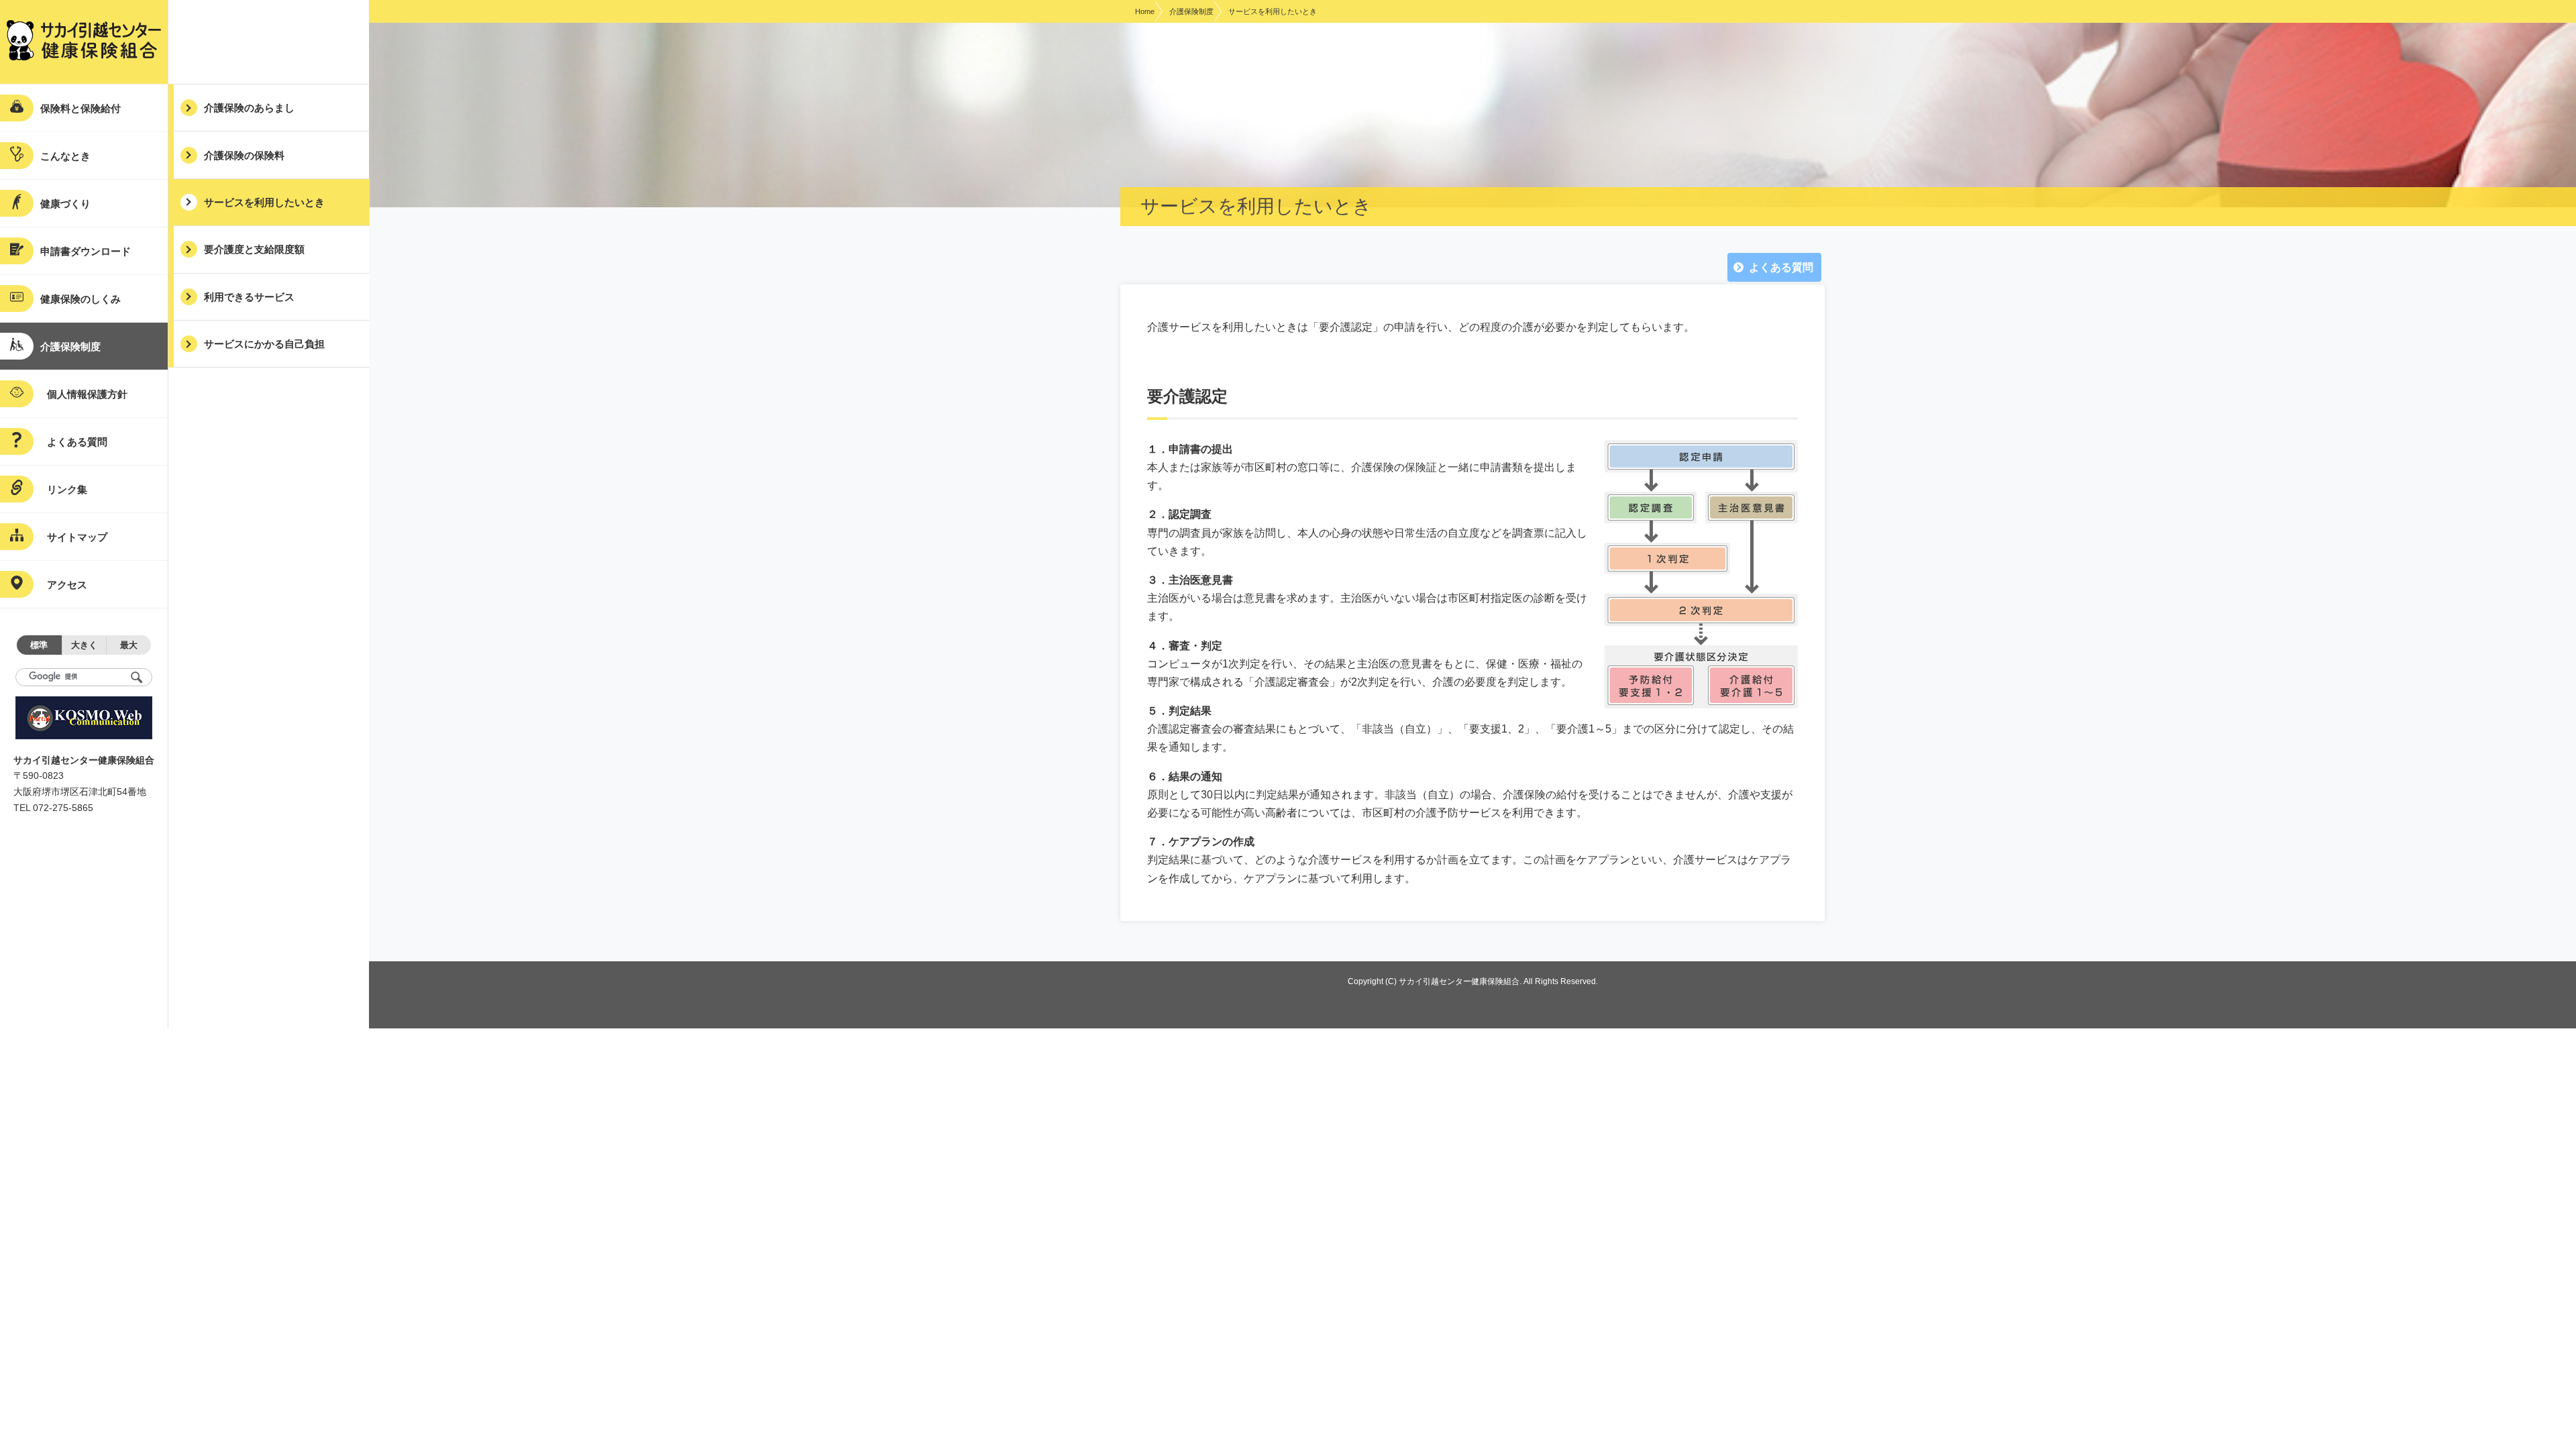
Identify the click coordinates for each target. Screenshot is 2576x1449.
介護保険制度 (1191, 11)
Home (1145, 11)
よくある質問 (1781, 267)
